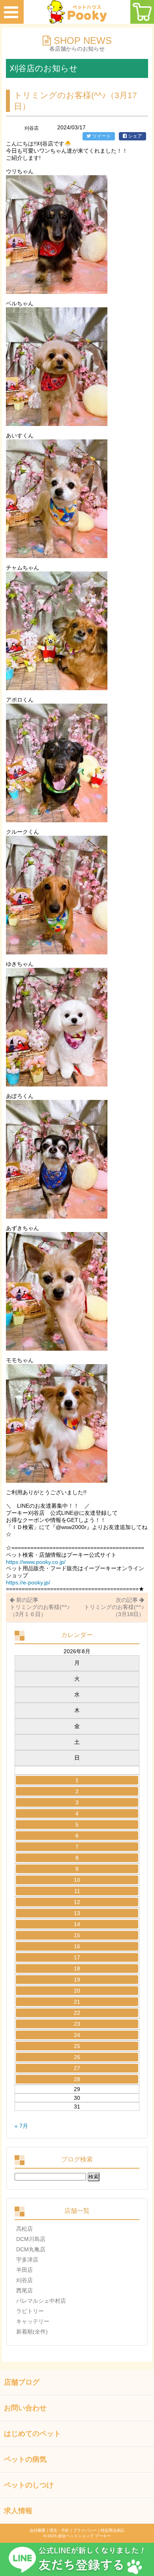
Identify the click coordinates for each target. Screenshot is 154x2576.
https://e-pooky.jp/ (28, 1582)
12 (77, 1902)
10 (77, 1880)
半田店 (24, 2270)
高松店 (24, 2229)
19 (77, 1980)
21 (77, 2002)
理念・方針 (59, 2530)
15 (77, 1935)
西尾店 (24, 2290)
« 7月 (21, 2126)
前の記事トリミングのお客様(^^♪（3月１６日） (40, 1607)
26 (77, 2057)
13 (77, 1913)
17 (77, 1957)
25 (77, 2046)
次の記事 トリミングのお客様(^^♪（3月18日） (114, 1607)
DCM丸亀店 (31, 2249)
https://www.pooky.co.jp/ (36, 1562)
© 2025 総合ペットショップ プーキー (77, 2536)
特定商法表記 (113, 2530)
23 (77, 2024)
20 (77, 1991)
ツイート (101, 136)
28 (77, 2079)
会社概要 (38, 2530)
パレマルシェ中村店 (41, 2301)
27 (77, 2068)
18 (77, 1968)
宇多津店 (27, 2260)
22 (77, 2013)
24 (77, 2035)
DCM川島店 (31, 2239)
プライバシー (85, 2530)
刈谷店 (24, 2280)
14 (77, 1924)
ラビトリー (30, 2311)
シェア (134, 136)
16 (77, 1946)
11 (77, 1891)
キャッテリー (33, 2321)
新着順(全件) (32, 2332)
